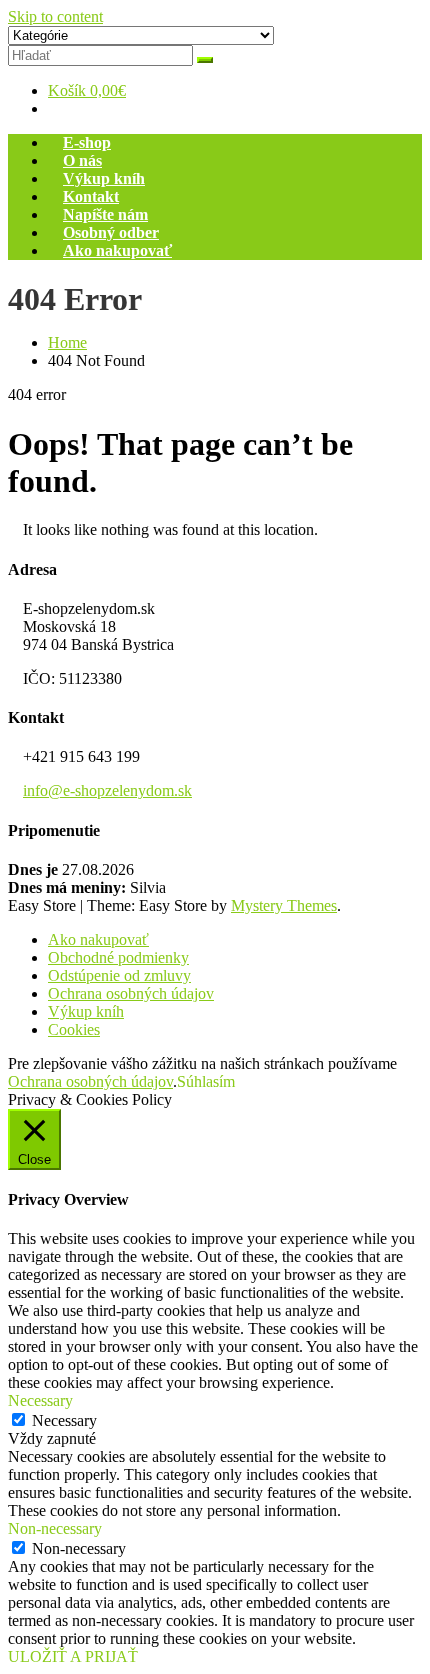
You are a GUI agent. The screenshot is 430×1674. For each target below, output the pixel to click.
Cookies (74, 1029)
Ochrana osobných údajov (131, 993)
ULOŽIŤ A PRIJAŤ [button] (73, 1656)
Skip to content (55, 16)
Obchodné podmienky (118, 957)
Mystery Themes (284, 905)
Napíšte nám (105, 214)
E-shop (87, 142)
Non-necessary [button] (55, 1528)
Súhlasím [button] (206, 1081)
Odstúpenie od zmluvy (119, 975)
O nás (82, 160)
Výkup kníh (104, 178)
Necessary (64, 1420)
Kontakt (91, 196)
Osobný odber (111, 232)
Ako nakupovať (117, 250)
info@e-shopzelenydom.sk (107, 790)
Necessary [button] (40, 1400)
